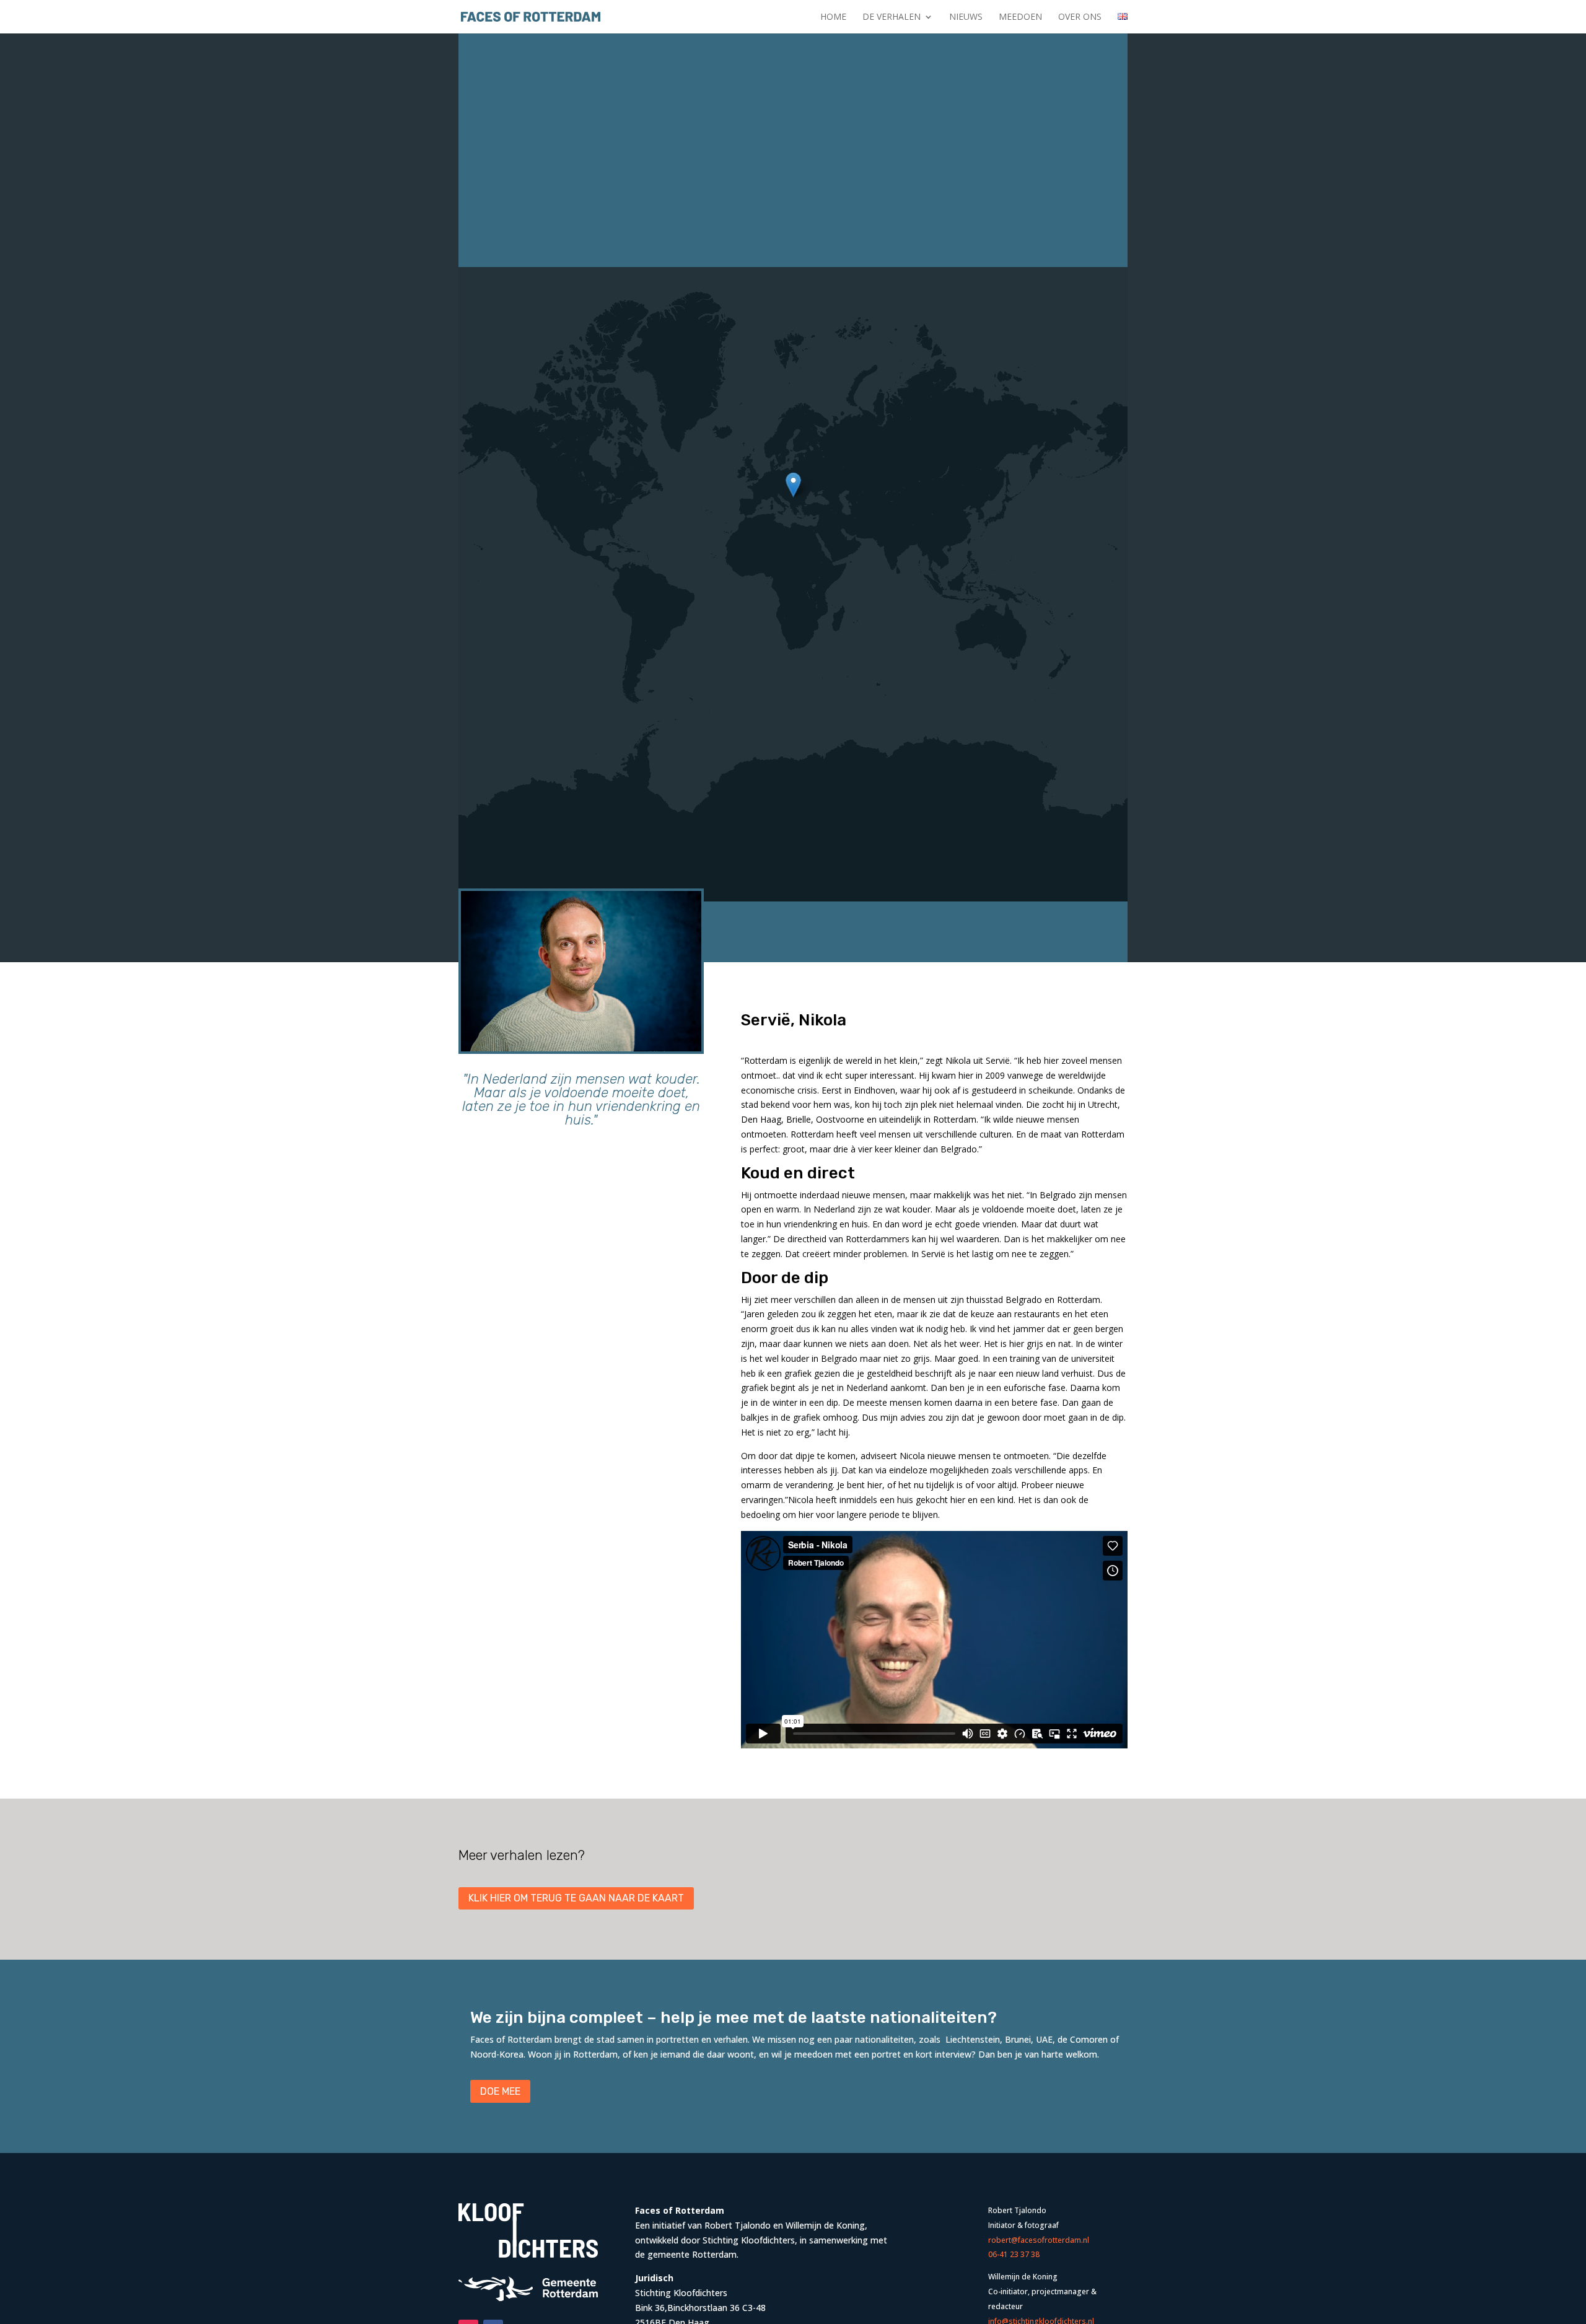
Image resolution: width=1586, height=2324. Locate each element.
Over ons (1080, 17)
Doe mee (500, 2091)
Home (833, 17)
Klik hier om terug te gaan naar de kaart (576, 1898)
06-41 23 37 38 (1014, 2254)
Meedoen (1020, 17)
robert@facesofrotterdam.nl (1039, 2240)
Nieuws (966, 17)
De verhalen (892, 17)
